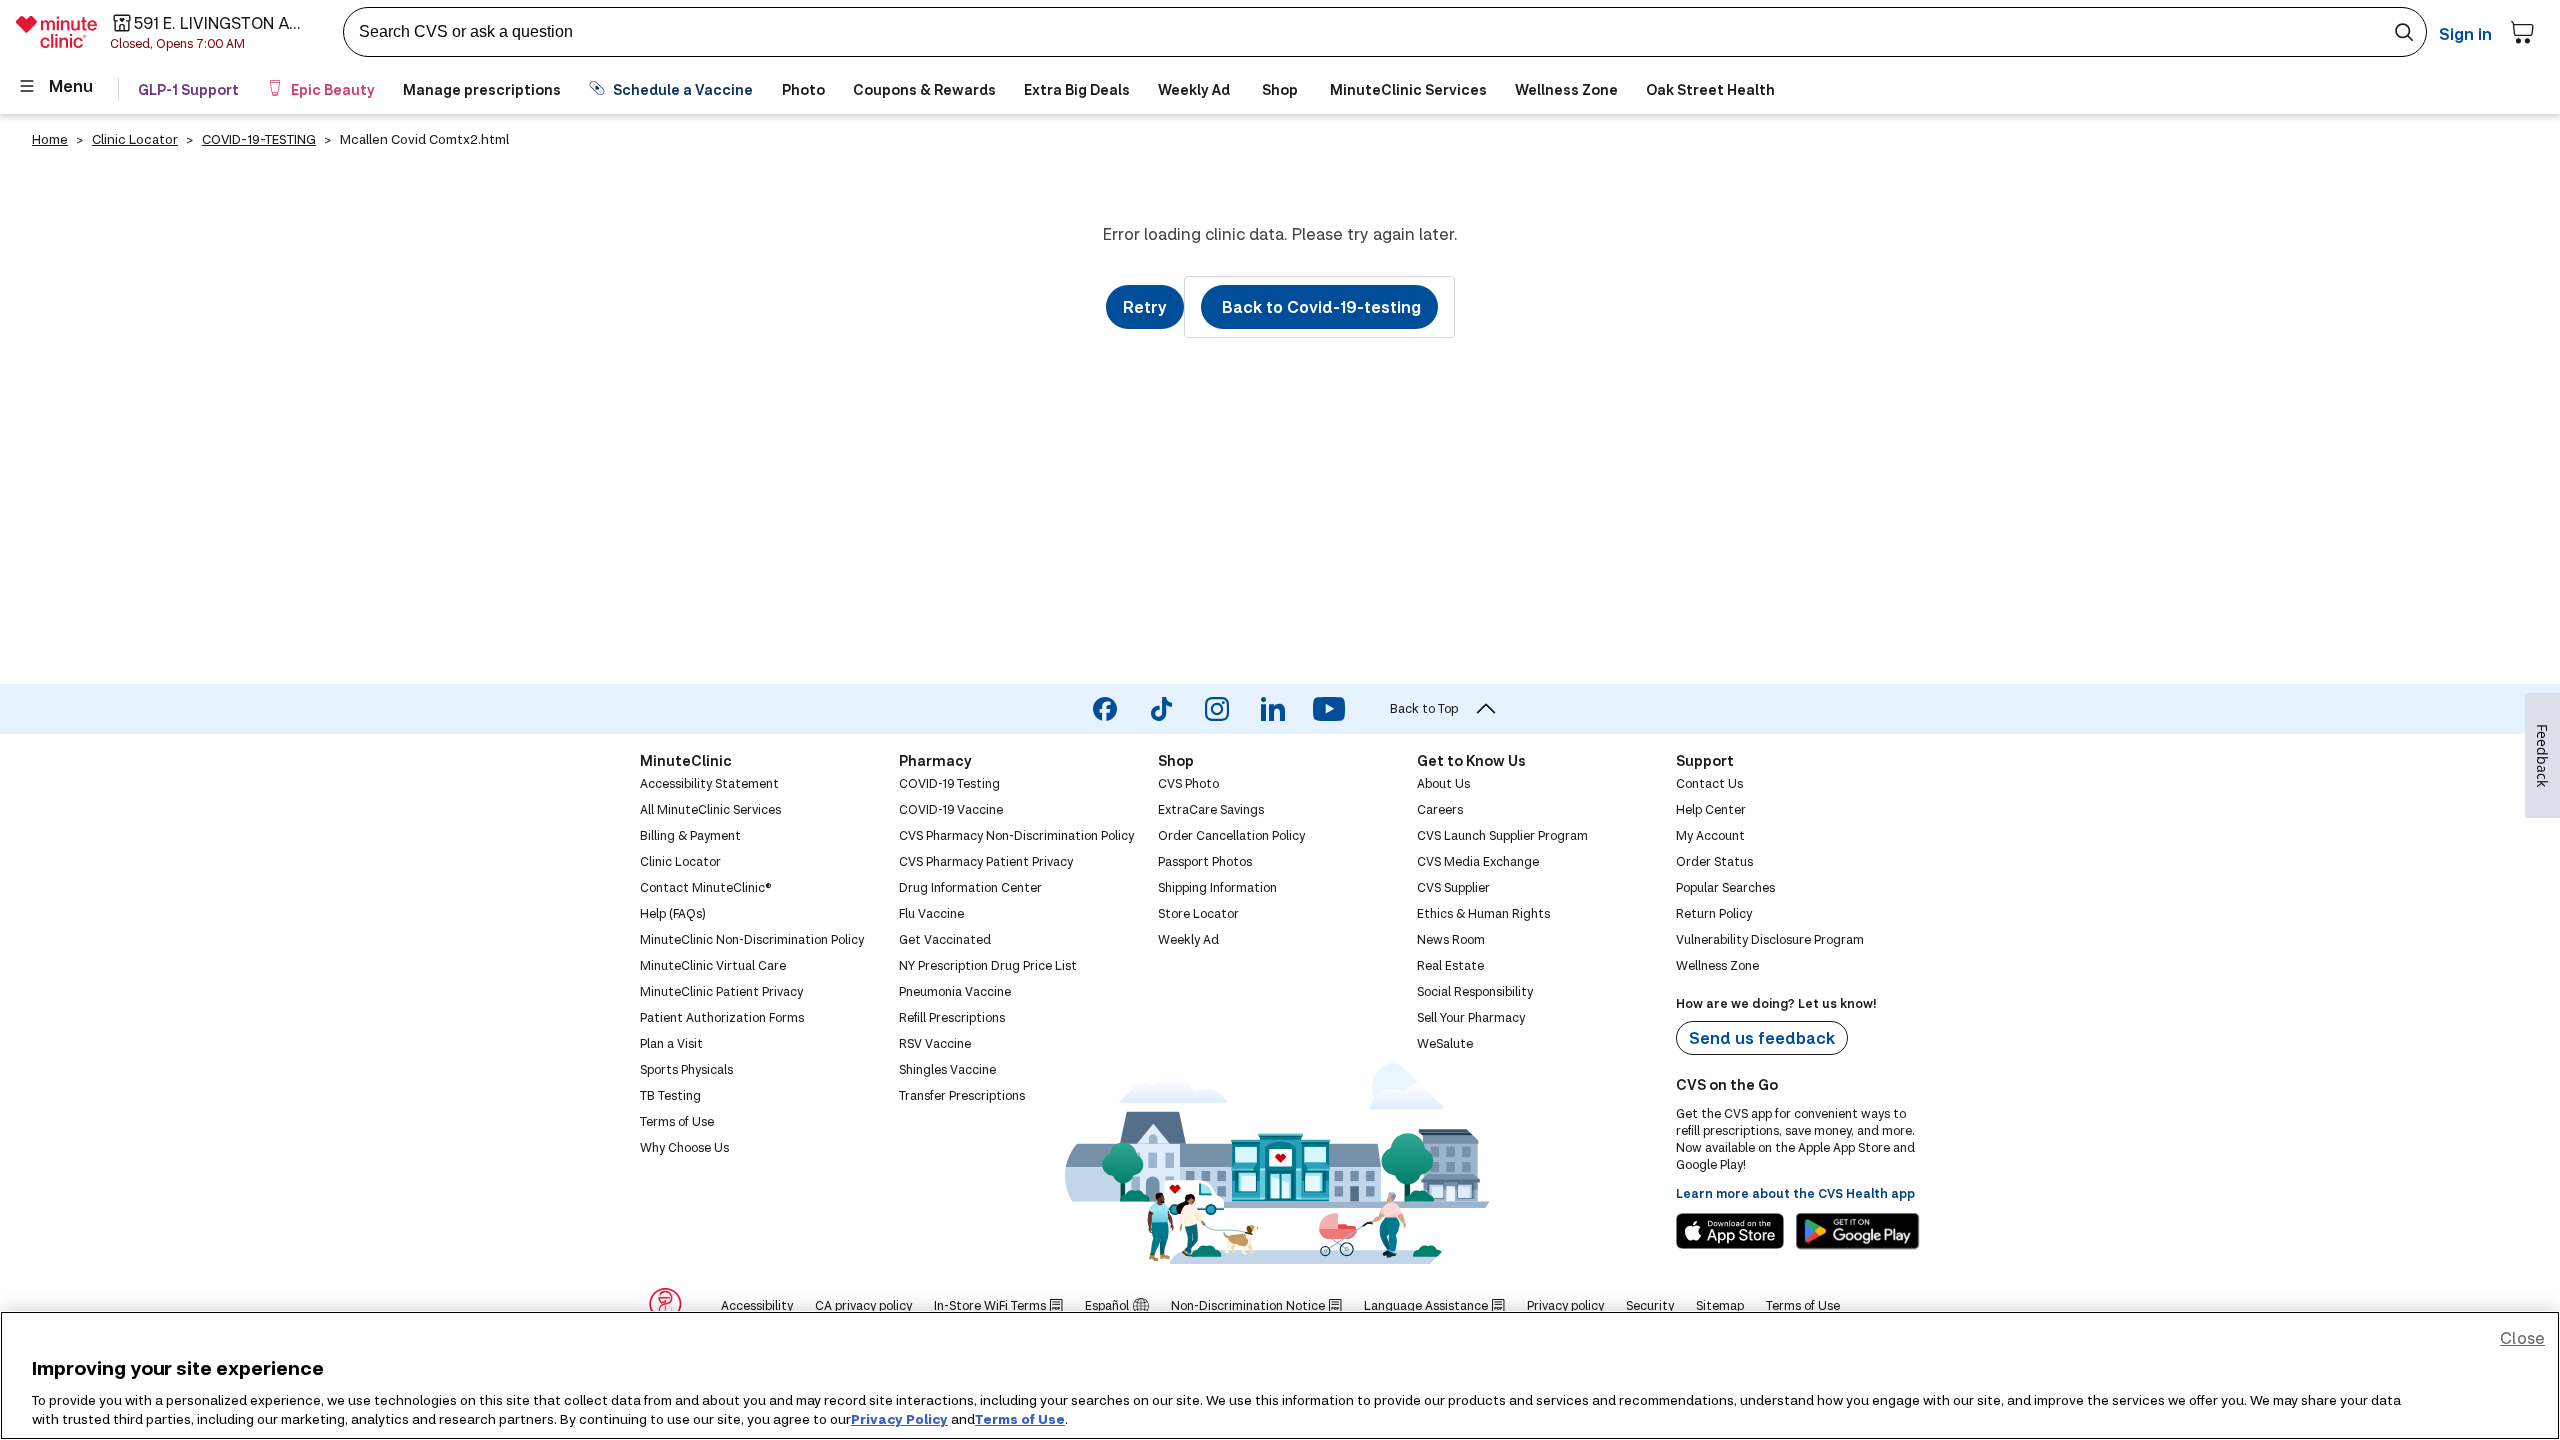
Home (50, 139)
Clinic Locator (135, 139)
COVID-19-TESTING (259, 139)
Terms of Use (1020, 1419)
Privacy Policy (899, 1419)
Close (2522, 1337)
